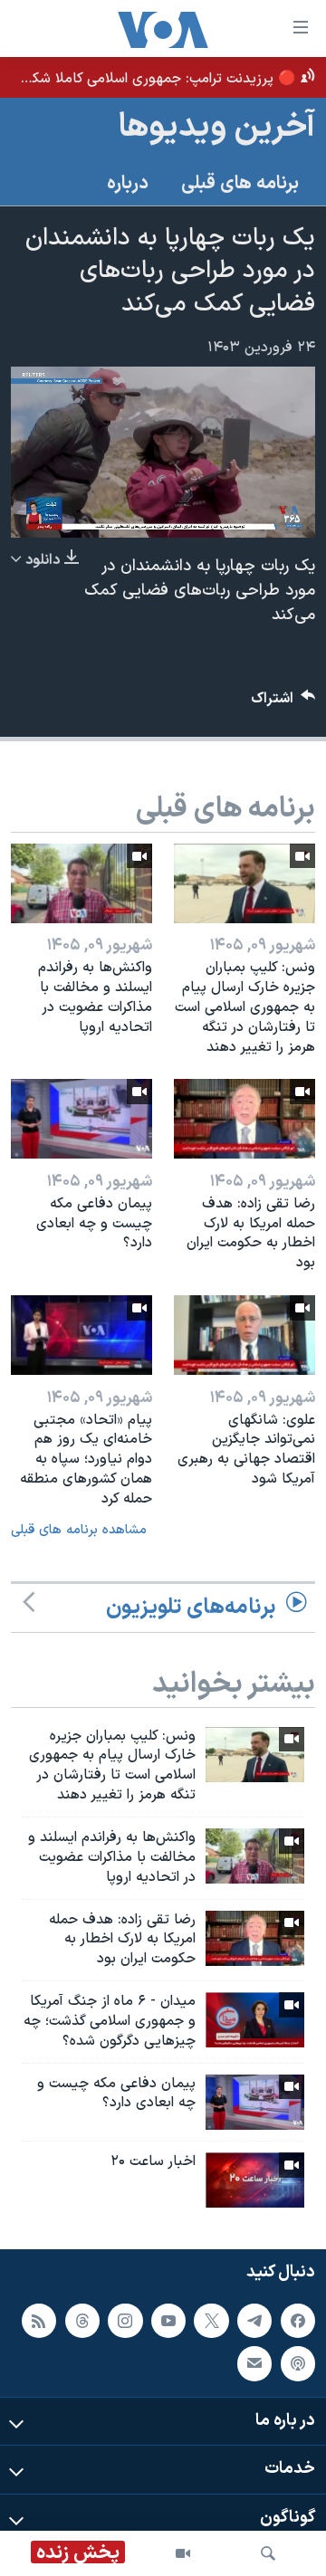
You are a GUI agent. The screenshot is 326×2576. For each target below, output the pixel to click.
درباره (128, 184)
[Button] (283, 703)
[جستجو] (268, 2553)
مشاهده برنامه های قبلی (79, 1530)
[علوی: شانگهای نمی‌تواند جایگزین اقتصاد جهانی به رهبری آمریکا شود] (244, 1335)
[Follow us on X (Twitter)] (211, 2321)
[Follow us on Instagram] (125, 2321)
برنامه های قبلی (240, 184)
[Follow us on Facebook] (298, 2321)
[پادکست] (298, 2364)
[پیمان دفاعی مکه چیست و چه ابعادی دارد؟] (81, 1119)
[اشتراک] (254, 2364)
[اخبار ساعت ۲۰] (255, 2180)
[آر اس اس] (39, 2321)
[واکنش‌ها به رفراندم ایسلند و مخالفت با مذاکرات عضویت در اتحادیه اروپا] (81, 883)
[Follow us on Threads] (82, 2321)
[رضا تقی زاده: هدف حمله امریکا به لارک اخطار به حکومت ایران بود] (244, 1119)
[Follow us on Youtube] (168, 2321)
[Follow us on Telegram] (254, 2321)
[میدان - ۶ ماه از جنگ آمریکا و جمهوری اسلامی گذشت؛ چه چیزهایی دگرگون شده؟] (255, 2020)
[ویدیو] (183, 2553)
